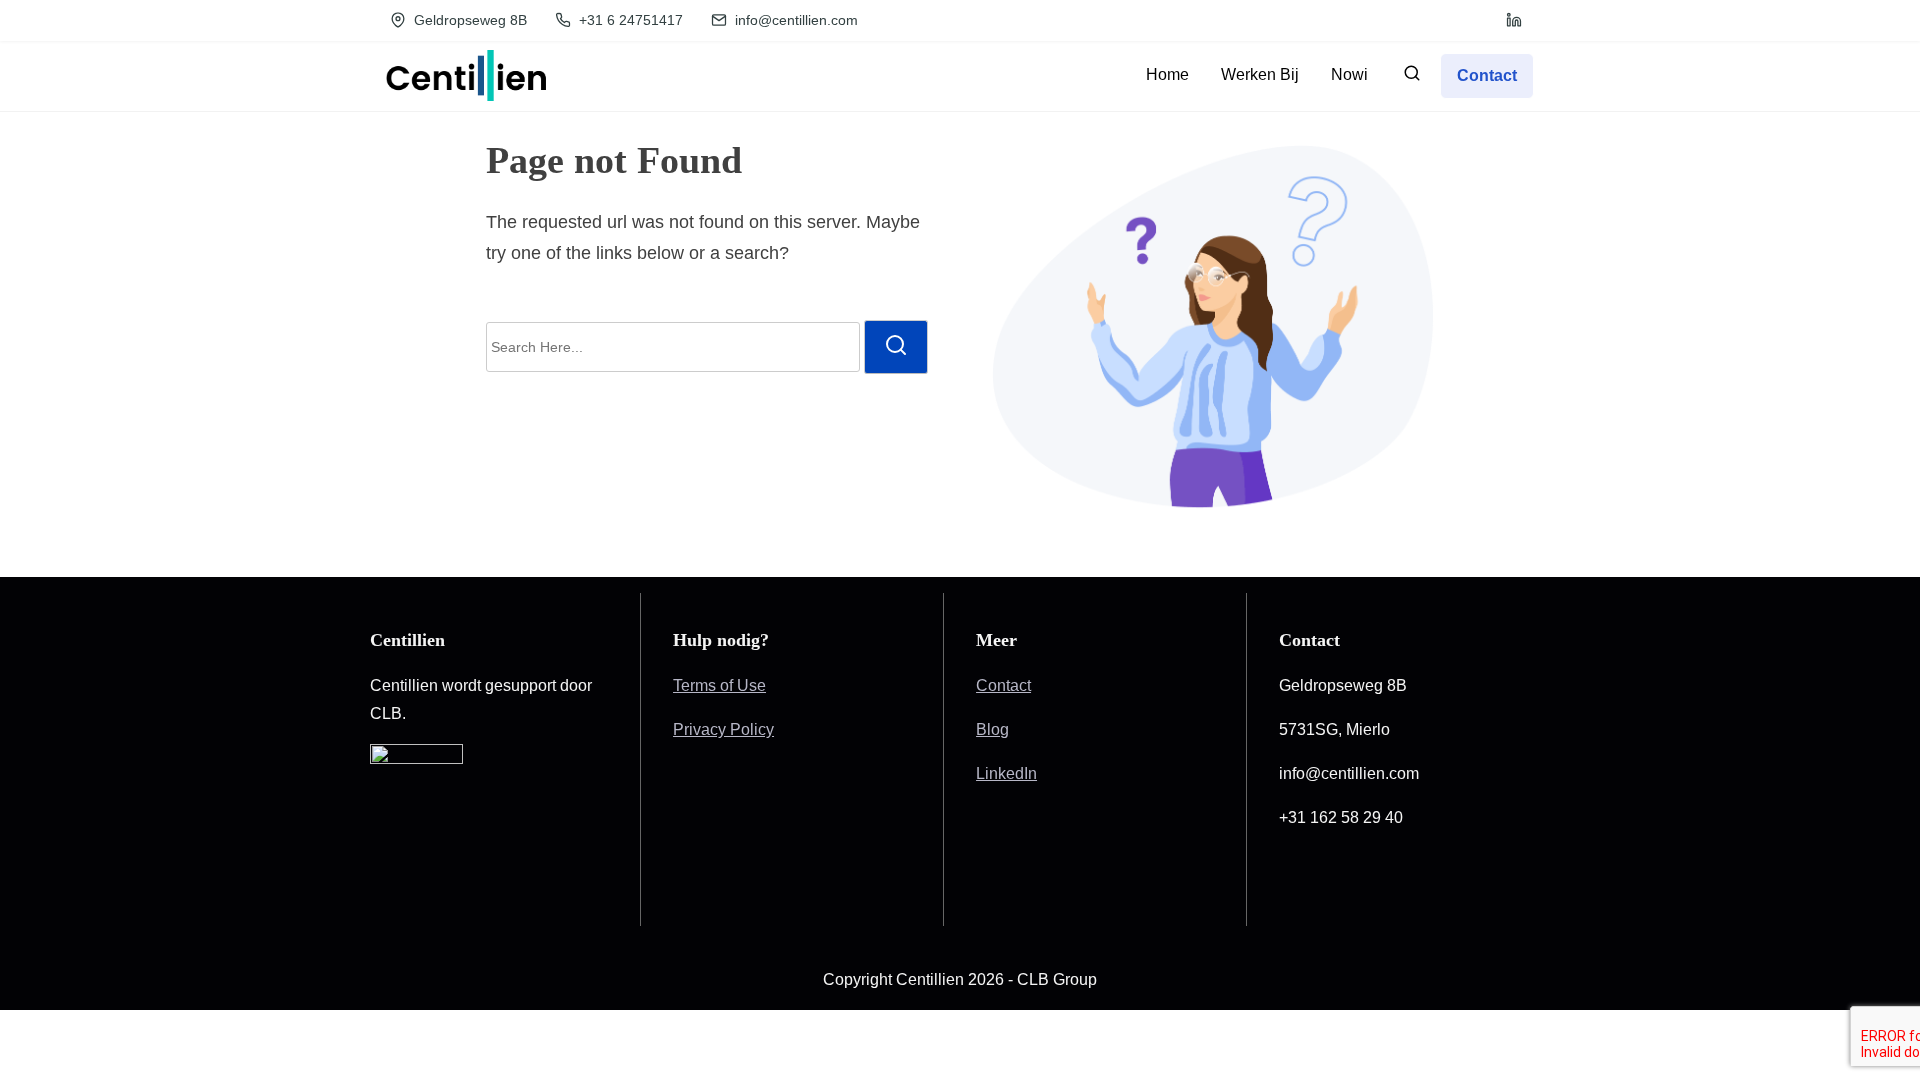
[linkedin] (1514, 20)
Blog (992, 729)
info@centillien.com (794, 20)
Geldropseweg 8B (468, 20)
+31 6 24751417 (629, 20)
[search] (1412, 77)
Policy (752, 729)
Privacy (701, 729)
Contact (1003, 685)
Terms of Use (719, 685)
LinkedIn (1006, 773)
